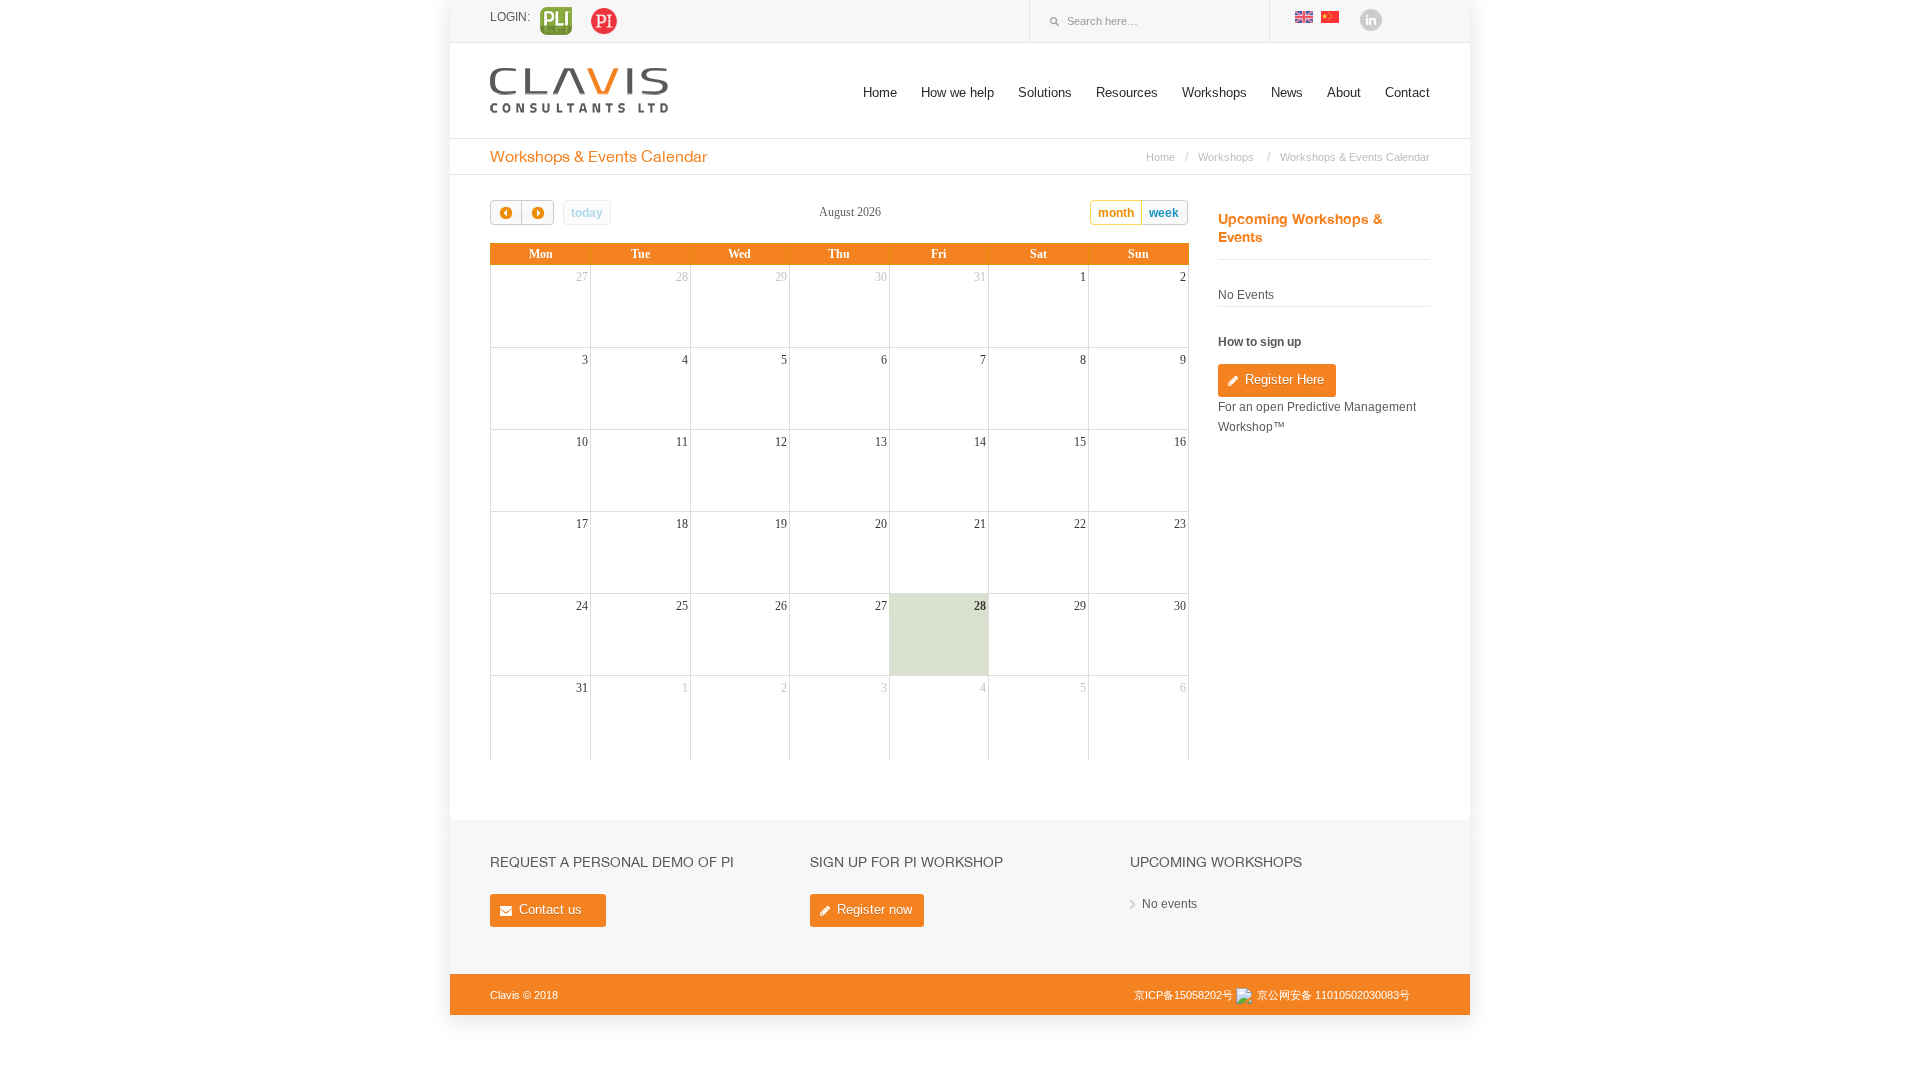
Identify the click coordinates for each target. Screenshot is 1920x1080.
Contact (1407, 92)
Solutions (1045, 92)
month (1116, 213)
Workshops (1214, 92)
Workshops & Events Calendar (1355, 157)
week (1164, 213)
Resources (1127, 92)
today (587, 213)
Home (880, 92)
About (1344, 92)
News (1287, 92)
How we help (957, 92)
